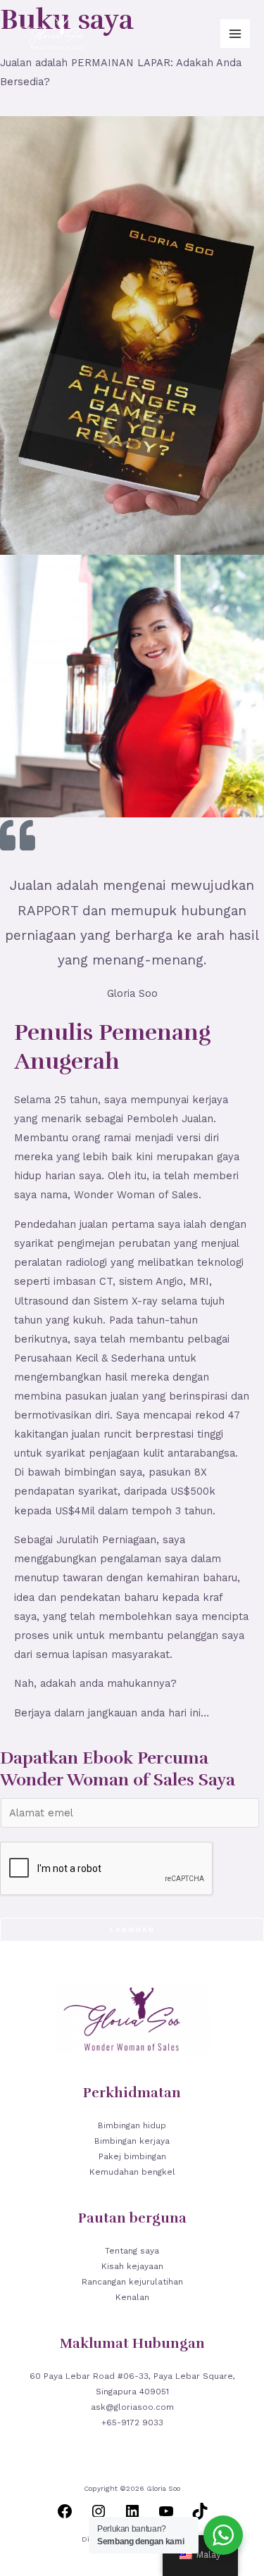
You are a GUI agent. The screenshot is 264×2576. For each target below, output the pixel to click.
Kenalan (132, 2297)
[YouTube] (166, 2516)
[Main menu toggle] (235, 34)
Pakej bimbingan (132, 2156)
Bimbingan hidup (132, 2125)
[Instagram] (99, 2516)
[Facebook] (65, 2516)
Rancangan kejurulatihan (132, 2282)
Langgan (132, 1929)
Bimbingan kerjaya (132, 2141)
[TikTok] (200, 2516)
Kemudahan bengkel (132, 2172)
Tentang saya (132, 2251)
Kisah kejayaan (132, 2266)
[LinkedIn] (132, 2516)
